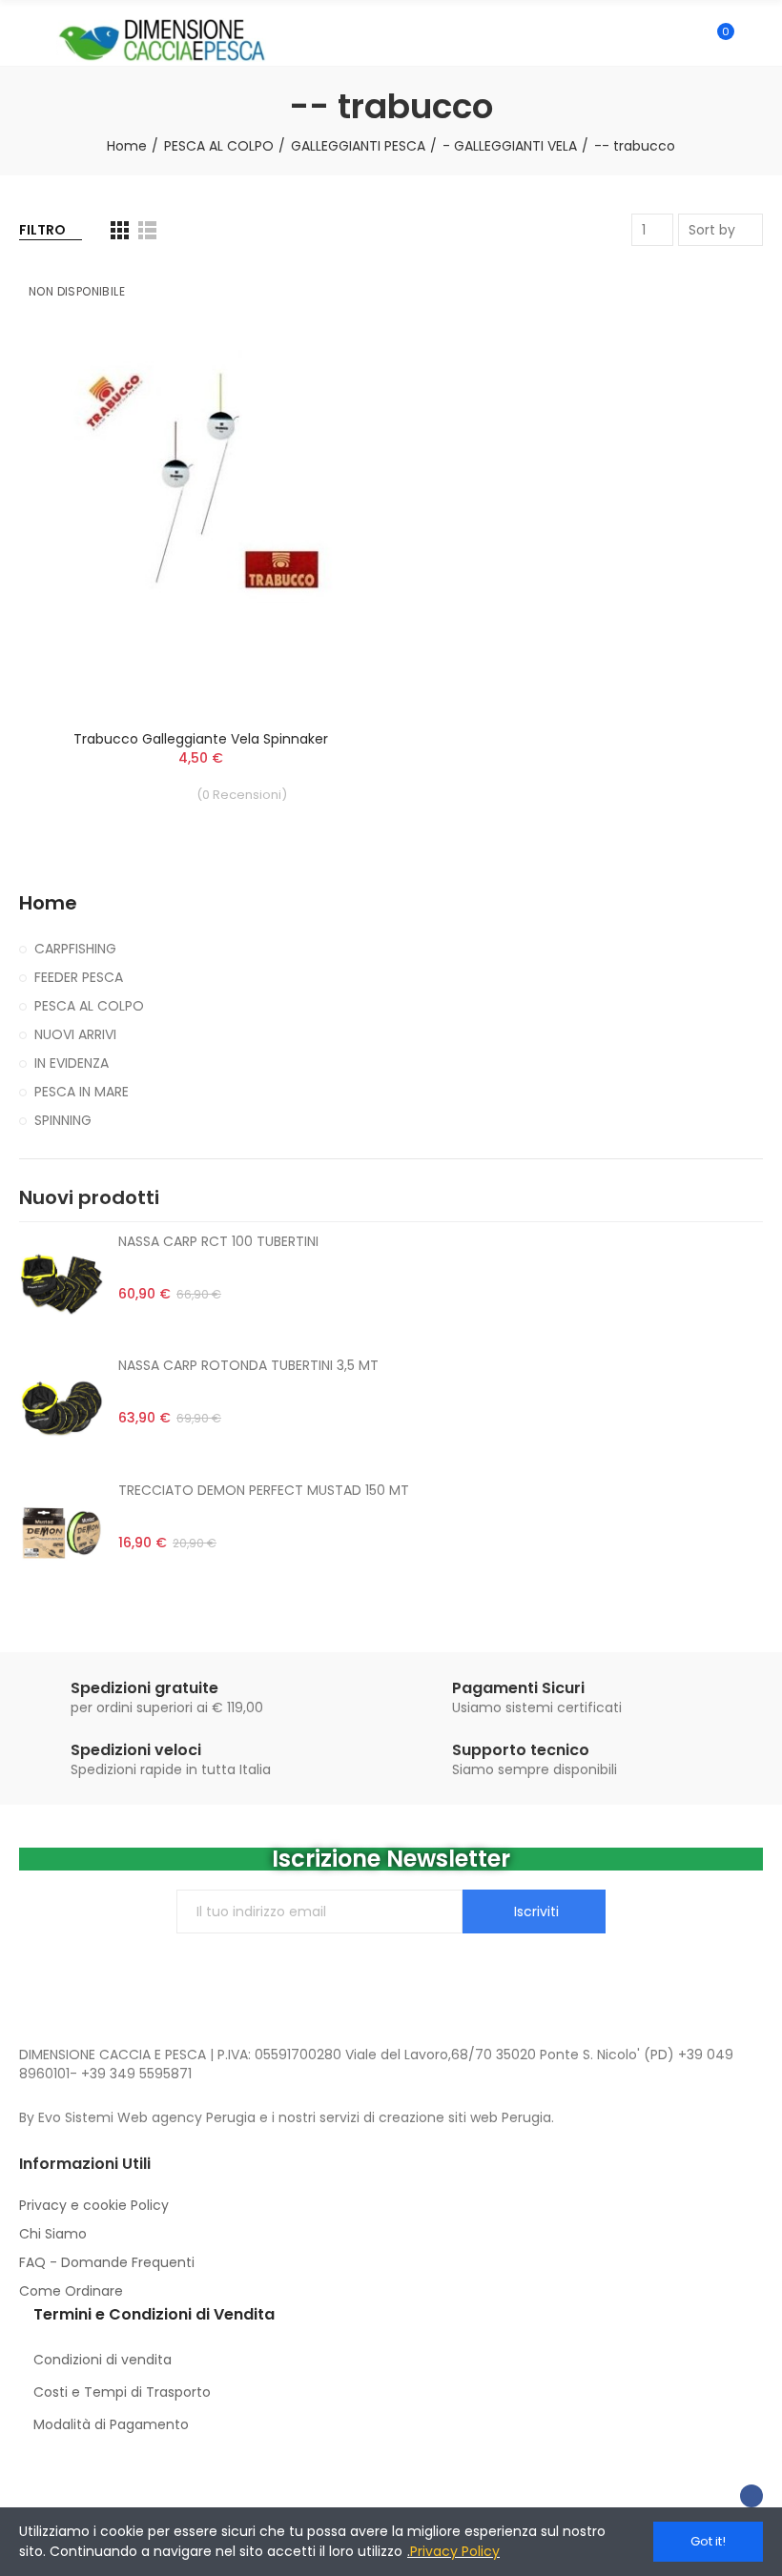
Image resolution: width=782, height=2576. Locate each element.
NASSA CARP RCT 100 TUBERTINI (218, 1241)
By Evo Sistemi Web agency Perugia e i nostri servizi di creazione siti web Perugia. (287, 2117)
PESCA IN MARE (82, 1092)
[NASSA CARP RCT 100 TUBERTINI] (62, 1284)
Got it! (708, 2541)
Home (48, 903)
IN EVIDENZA (72, 1063)
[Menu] (28, 40)
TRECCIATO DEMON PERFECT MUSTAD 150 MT (264, 1490)
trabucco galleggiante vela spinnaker (201, 739)
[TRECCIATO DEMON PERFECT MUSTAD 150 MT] (62, 1533)
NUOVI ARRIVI (75, 1034)
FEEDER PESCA (79, 977)
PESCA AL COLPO (89, 1006)
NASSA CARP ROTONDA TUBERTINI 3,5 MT (248, 1365)
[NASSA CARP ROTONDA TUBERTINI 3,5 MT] (62, 1408)
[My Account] (753, 40)
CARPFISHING (75, 949)
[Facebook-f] (751, 2496)
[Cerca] (685, 40)
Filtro (42, 230)
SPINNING (63, 1120)
